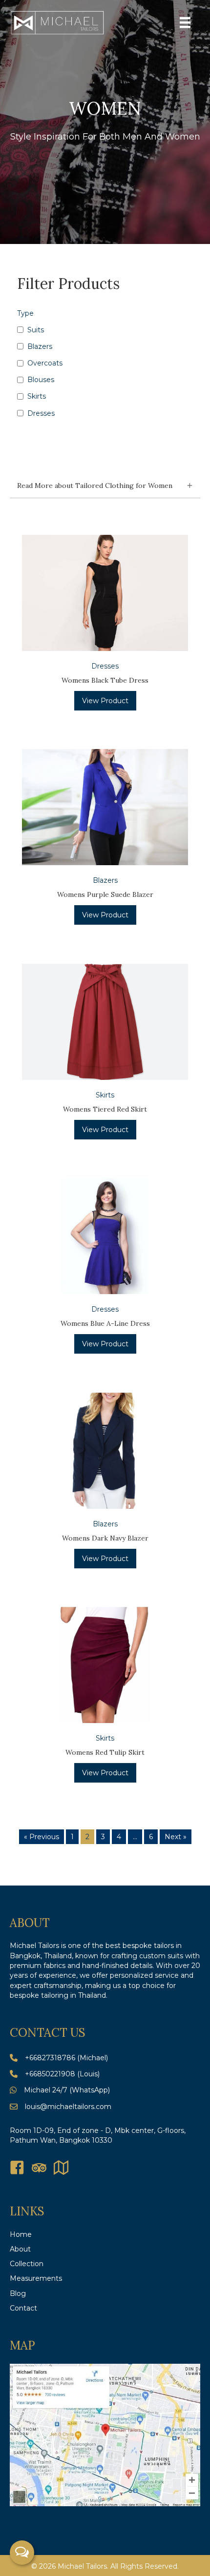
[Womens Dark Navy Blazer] (105, 1450)
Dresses (41, 413)
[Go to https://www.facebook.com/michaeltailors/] (17, 2168)
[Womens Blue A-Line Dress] (105, 1236)
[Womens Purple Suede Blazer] (105, 807)
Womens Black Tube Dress (105, 680)
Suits (36, 330)
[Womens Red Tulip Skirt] (105, 1664)
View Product (105, 701)
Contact (23, 2308)
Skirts (37, 396)
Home (21, 2234)
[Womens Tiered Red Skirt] (105, 1021)
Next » (176, 1837)
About (20, 2249)
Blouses (41, 380)
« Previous (42, 1837)
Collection (27, 2264)
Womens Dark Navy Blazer (105, 1538)
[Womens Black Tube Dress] (105, 592)
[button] (105, 486)
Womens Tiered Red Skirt (105, 1109)
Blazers (40, 346)
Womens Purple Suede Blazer (105, 894)
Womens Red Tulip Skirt (105, 1752)
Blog (18, 2293)
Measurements (36, 2278)
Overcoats (45, 363)
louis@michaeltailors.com (68, 2107)
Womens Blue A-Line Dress (105, 1323)
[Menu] (185, 22)
